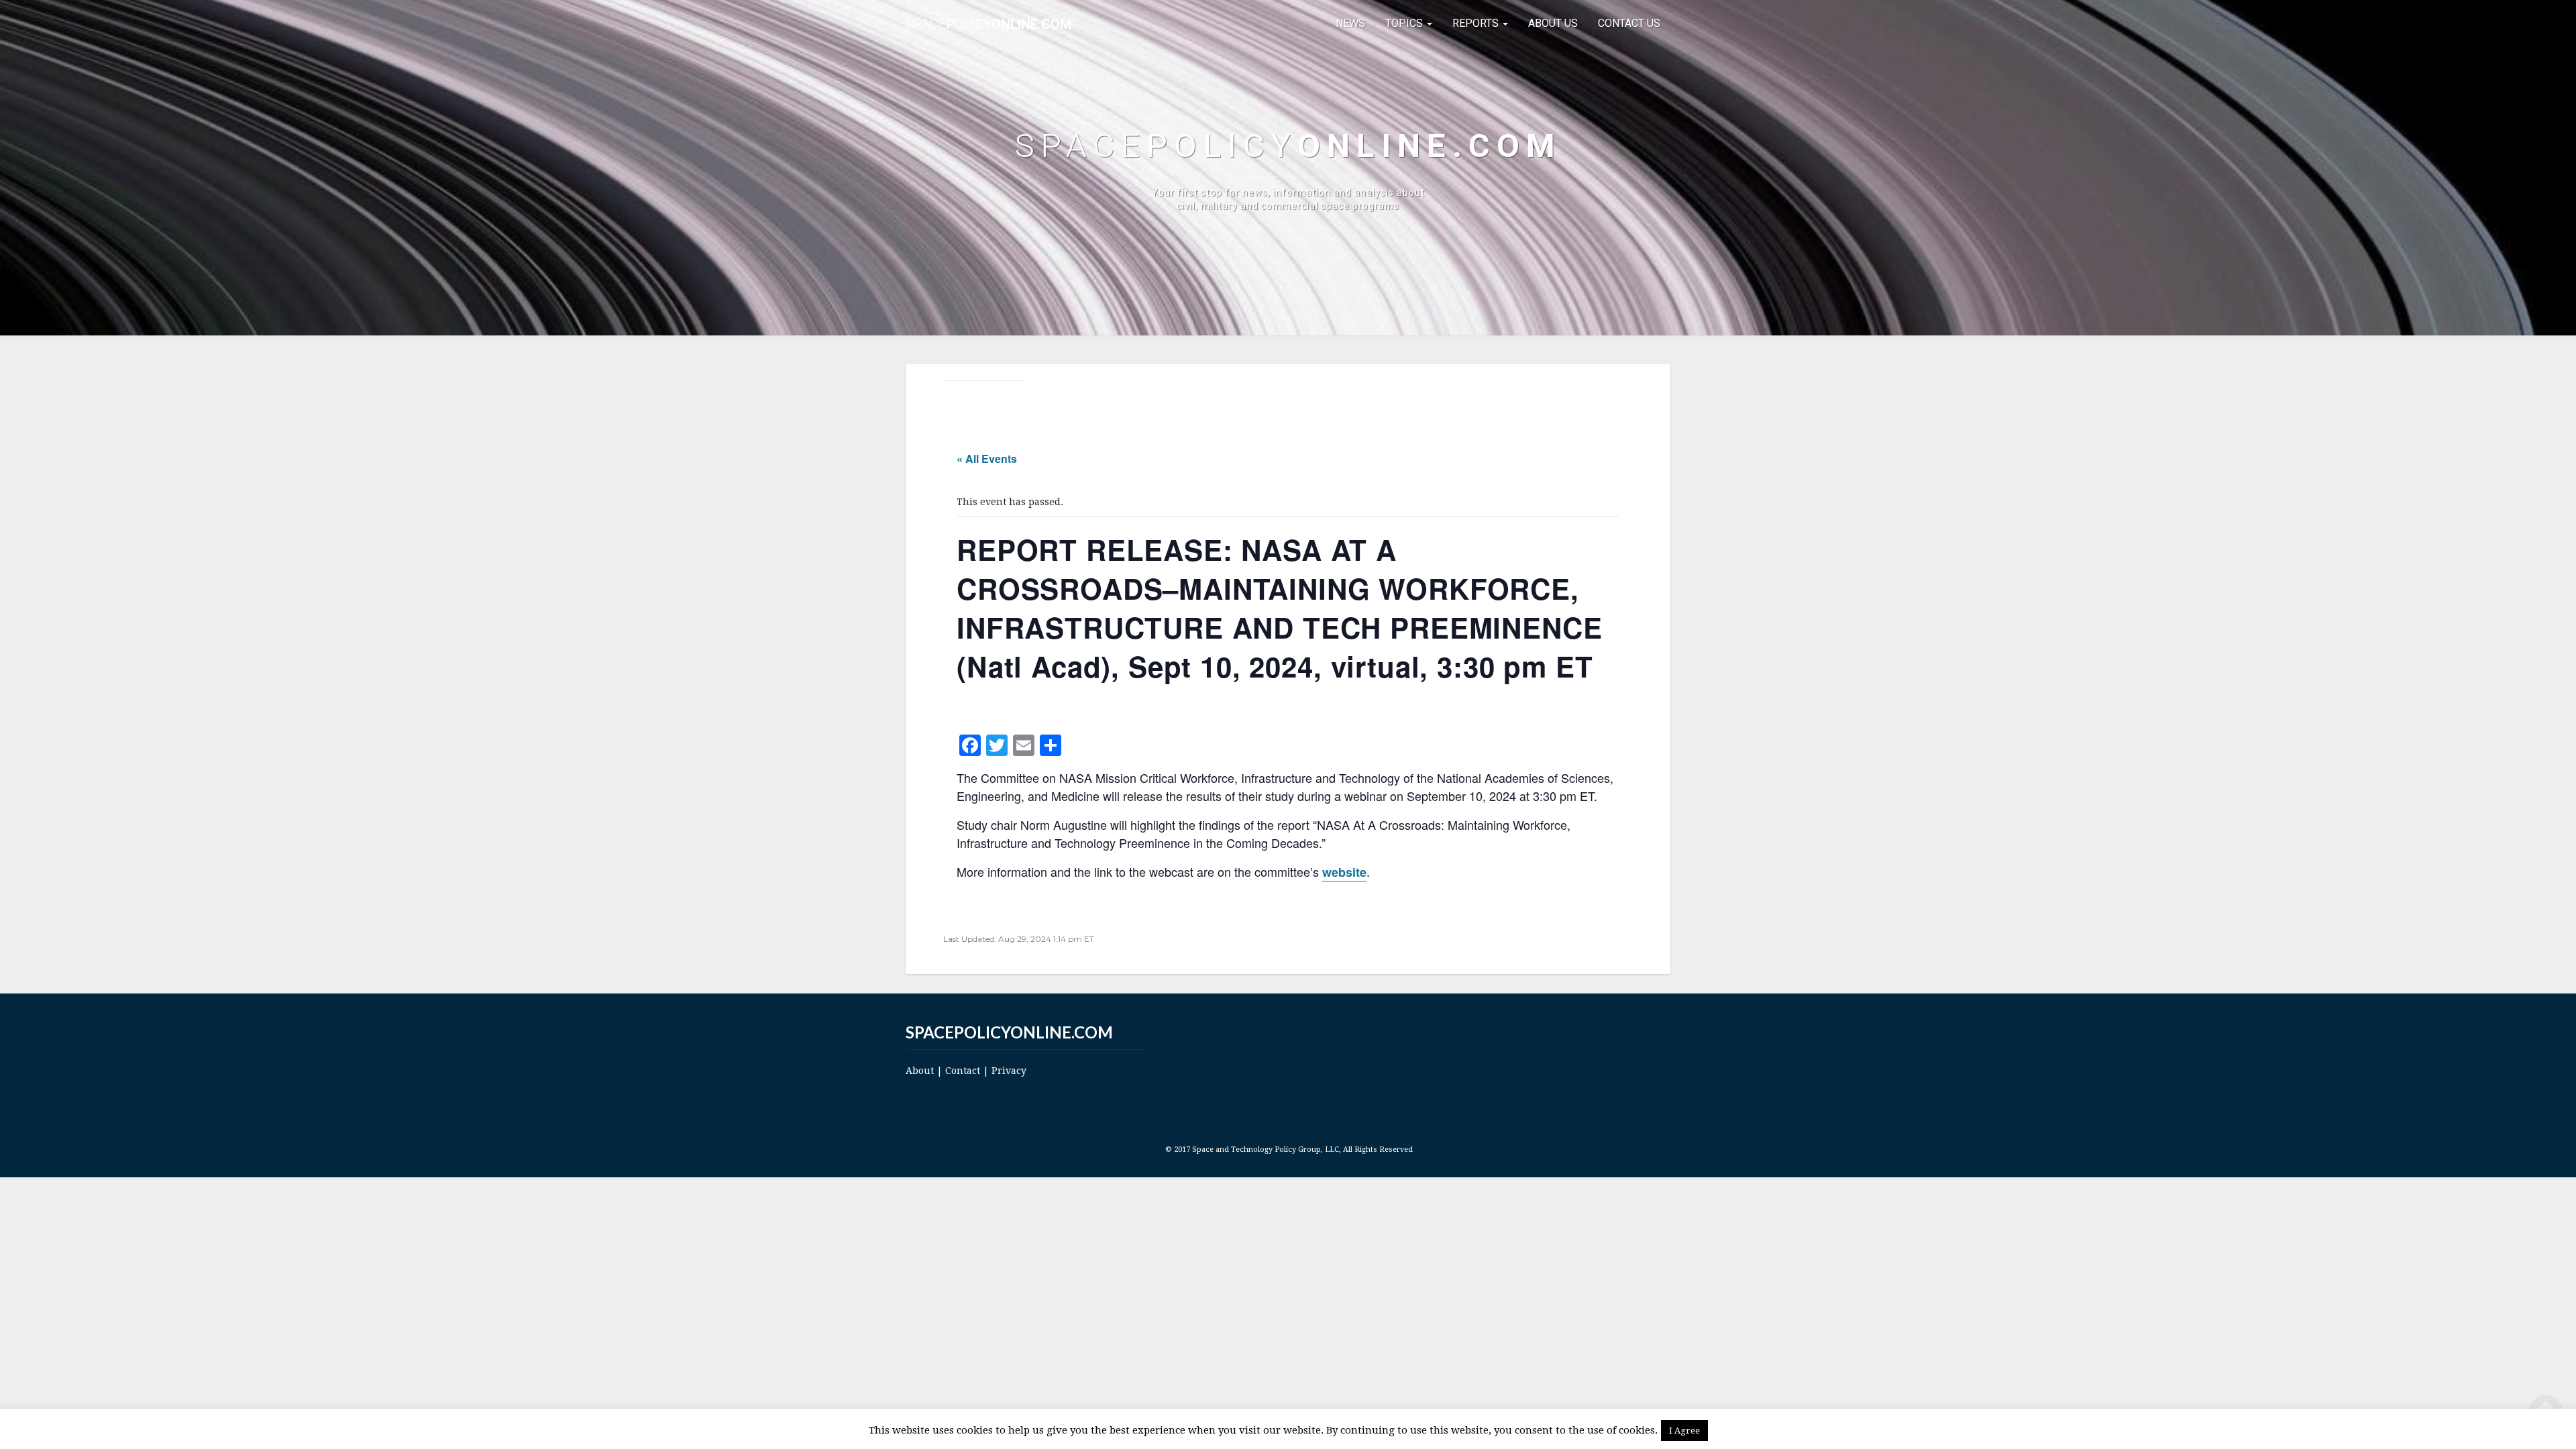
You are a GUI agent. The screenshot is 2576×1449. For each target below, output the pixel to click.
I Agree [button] (1684, 1431)
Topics (1405, 23)
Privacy (1009, 1071)
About (920, 1071)
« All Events (987, 459)
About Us (1553, 23)
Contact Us (1629, 23)
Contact (963, 1071)
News (1350, 23)
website (1344, 872)
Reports (1477, 23)
